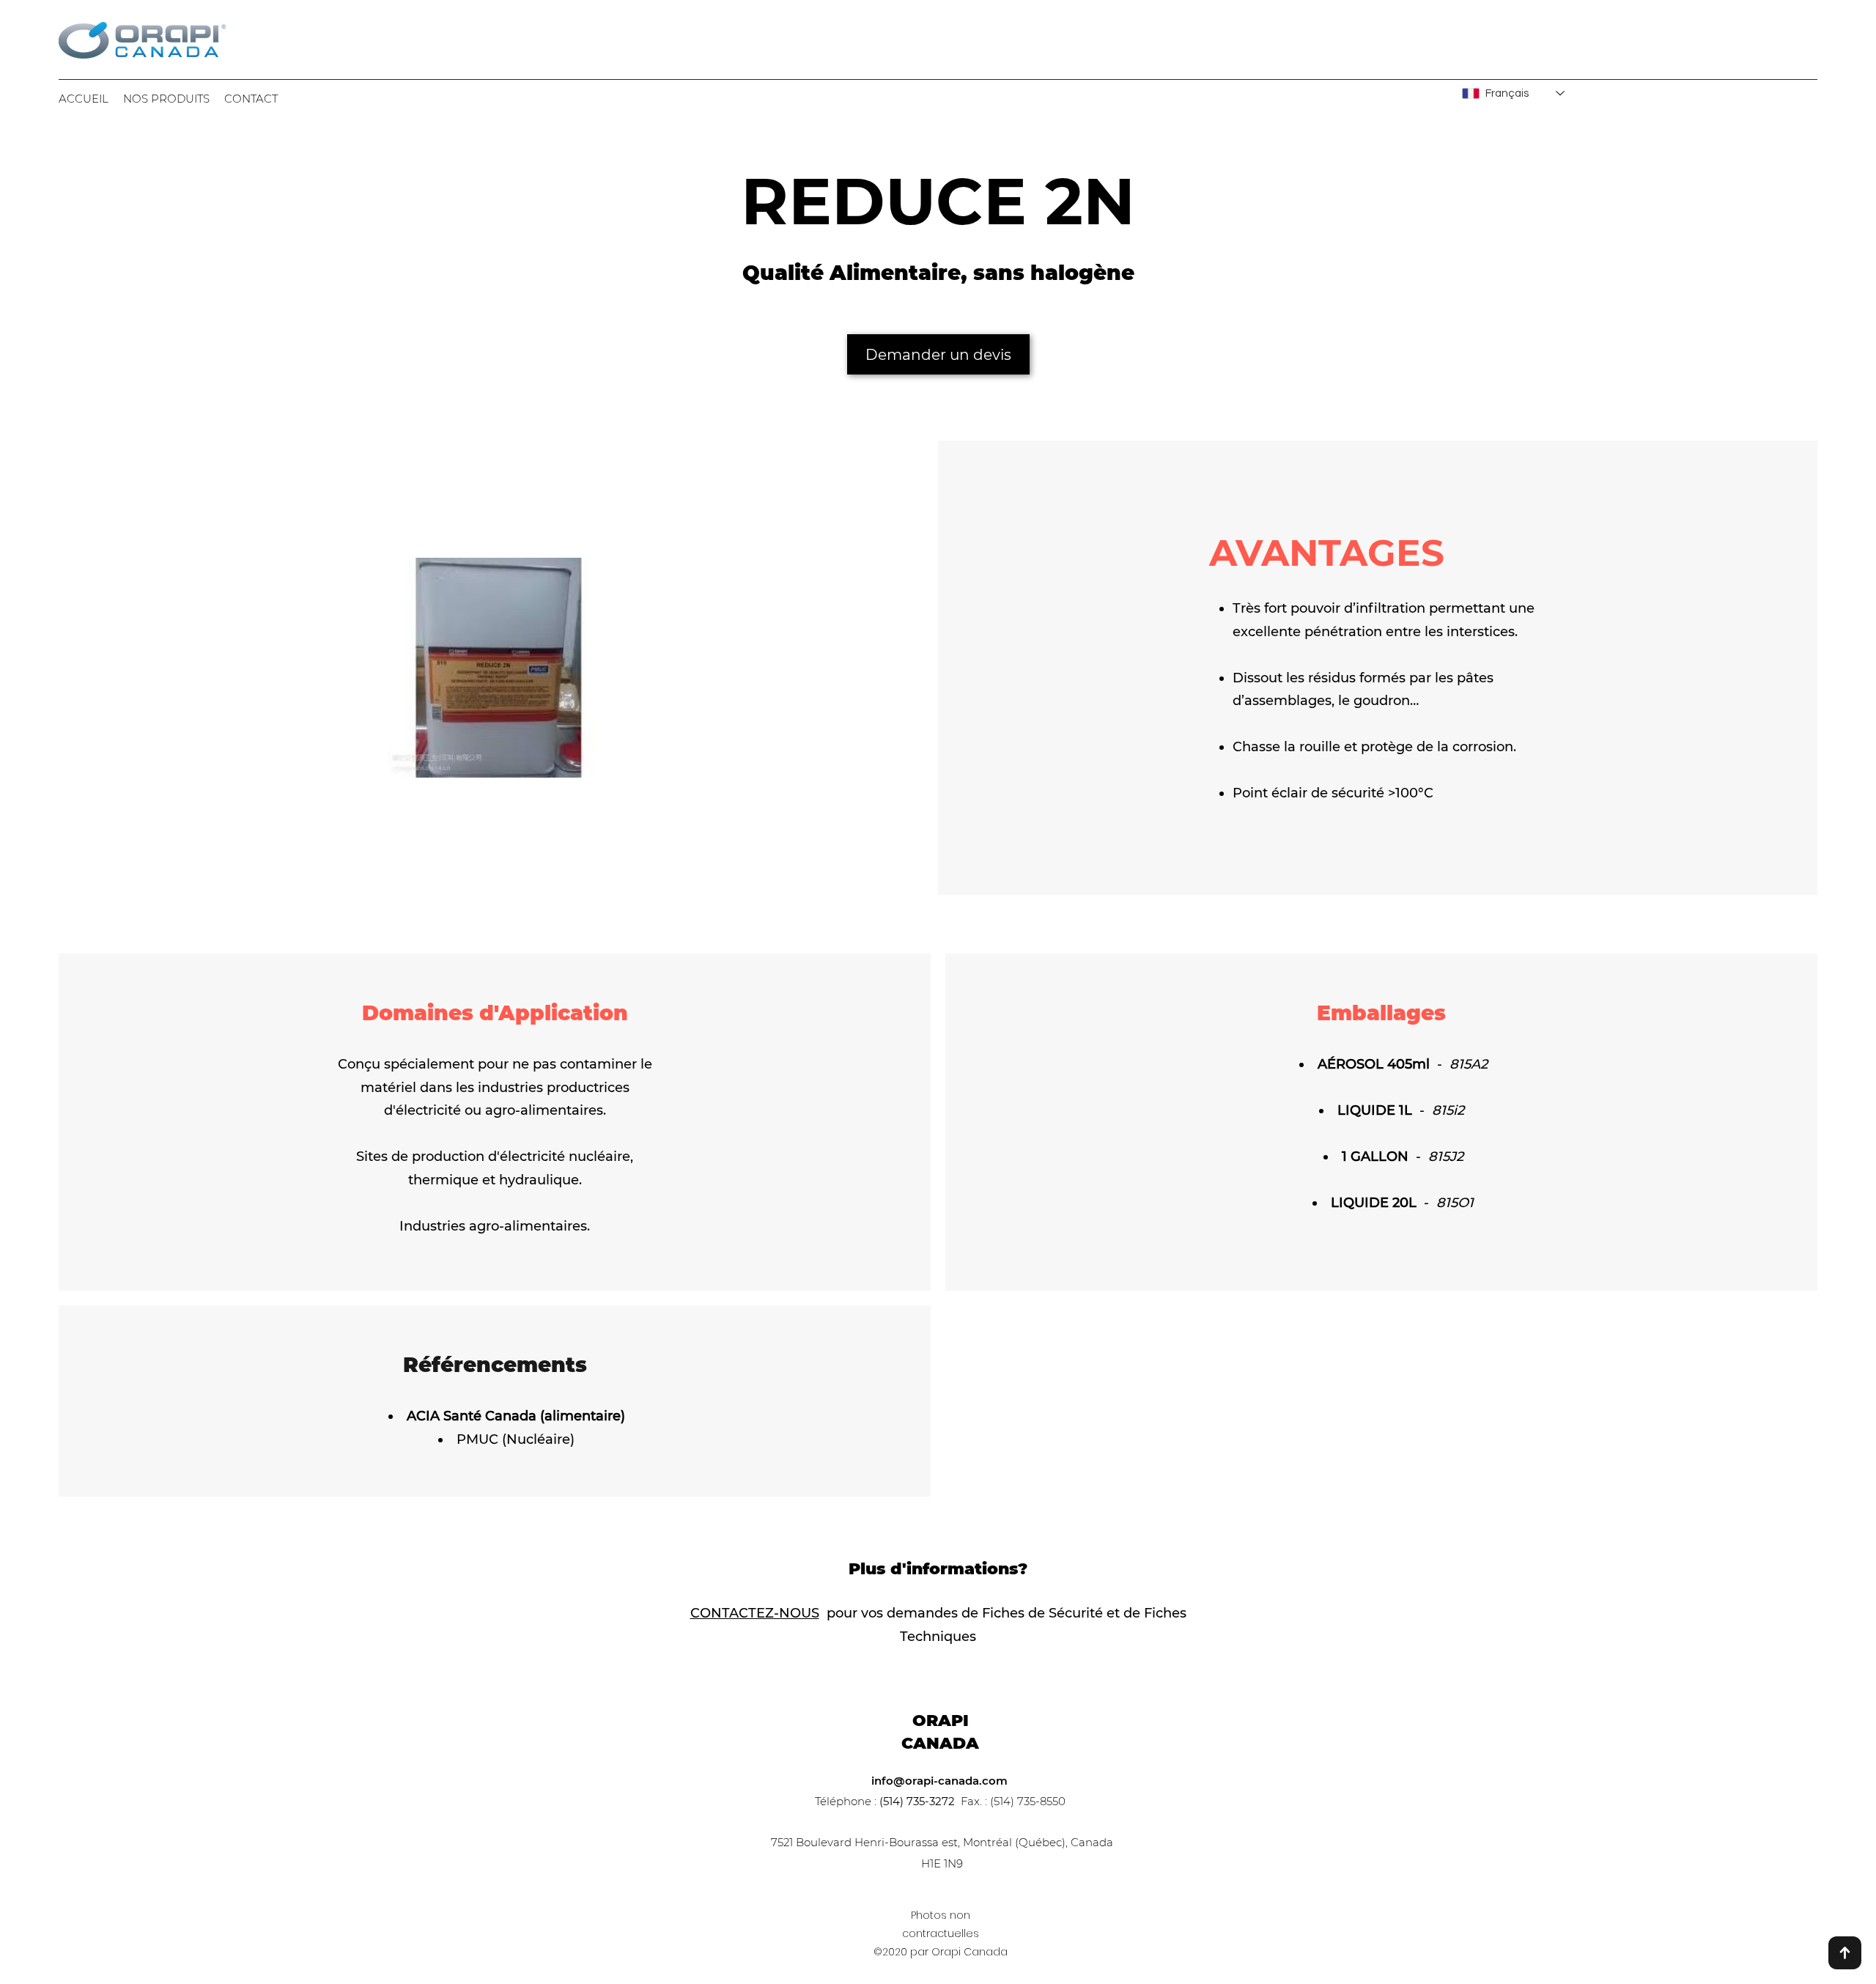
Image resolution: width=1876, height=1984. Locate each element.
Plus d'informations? (938, 1569)
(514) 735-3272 (917, 1801)
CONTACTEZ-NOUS (755, 1613)
